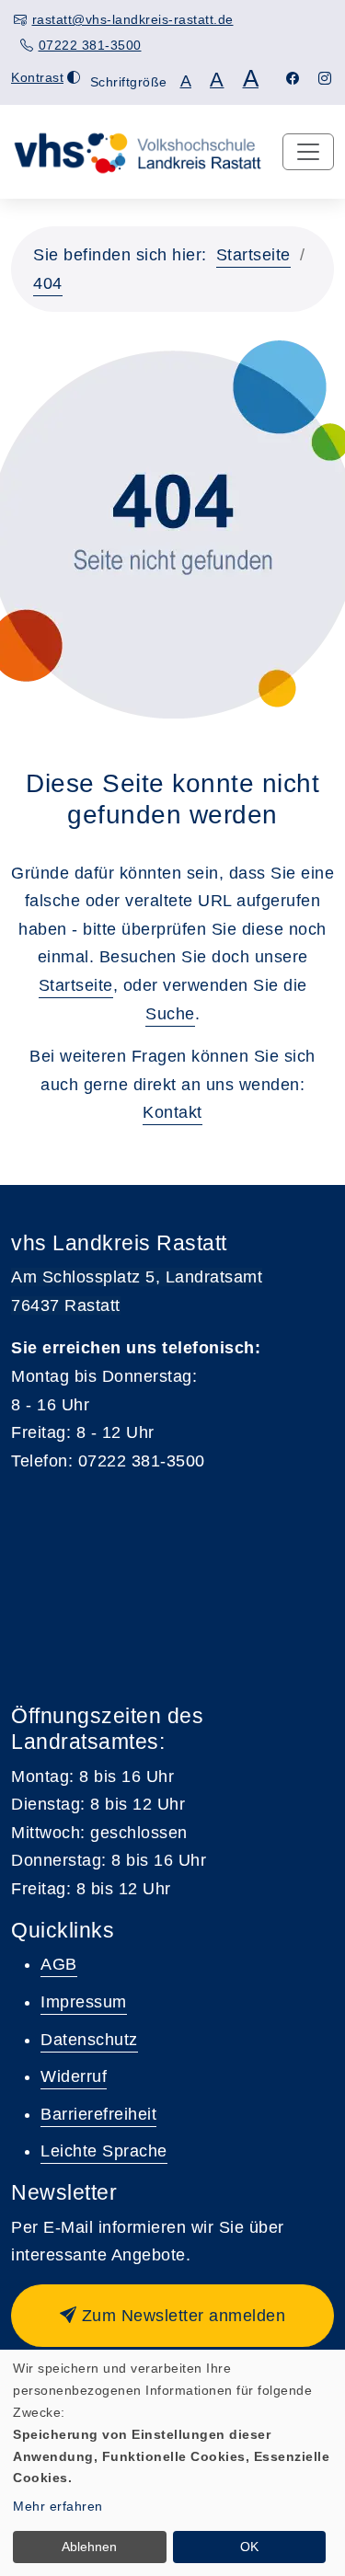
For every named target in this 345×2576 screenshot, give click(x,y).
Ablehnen (89, 2547)
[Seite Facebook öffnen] (293, 78)
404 (48, 283)
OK (249, 2547)
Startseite (253, 255)
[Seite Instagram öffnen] (325, 78)
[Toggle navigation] (308, 152)
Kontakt (172, 1112)
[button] (172, 2316)
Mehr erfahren (58, 2506)
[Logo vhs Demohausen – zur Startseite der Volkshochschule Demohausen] (138, 151)
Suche (170, 1014)
